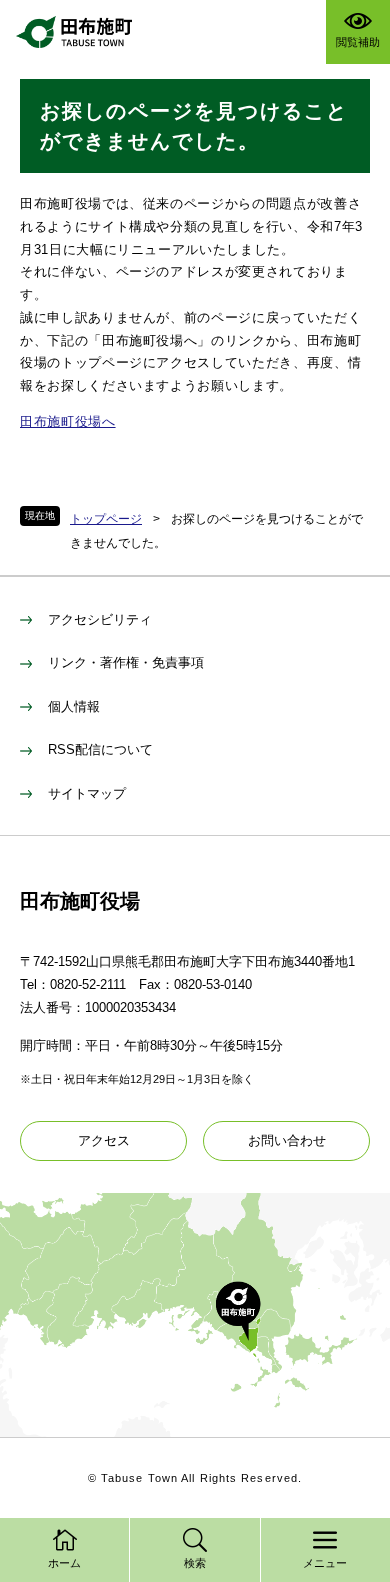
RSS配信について (100, 749)
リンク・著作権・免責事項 (126, 662)
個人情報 (74, 706)
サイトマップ (87, 793)
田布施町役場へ (68, 421)
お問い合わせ (287, 1140)
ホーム (64, 1563)
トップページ (106, 519)
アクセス (104, 1140)
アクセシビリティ (100, 619)
